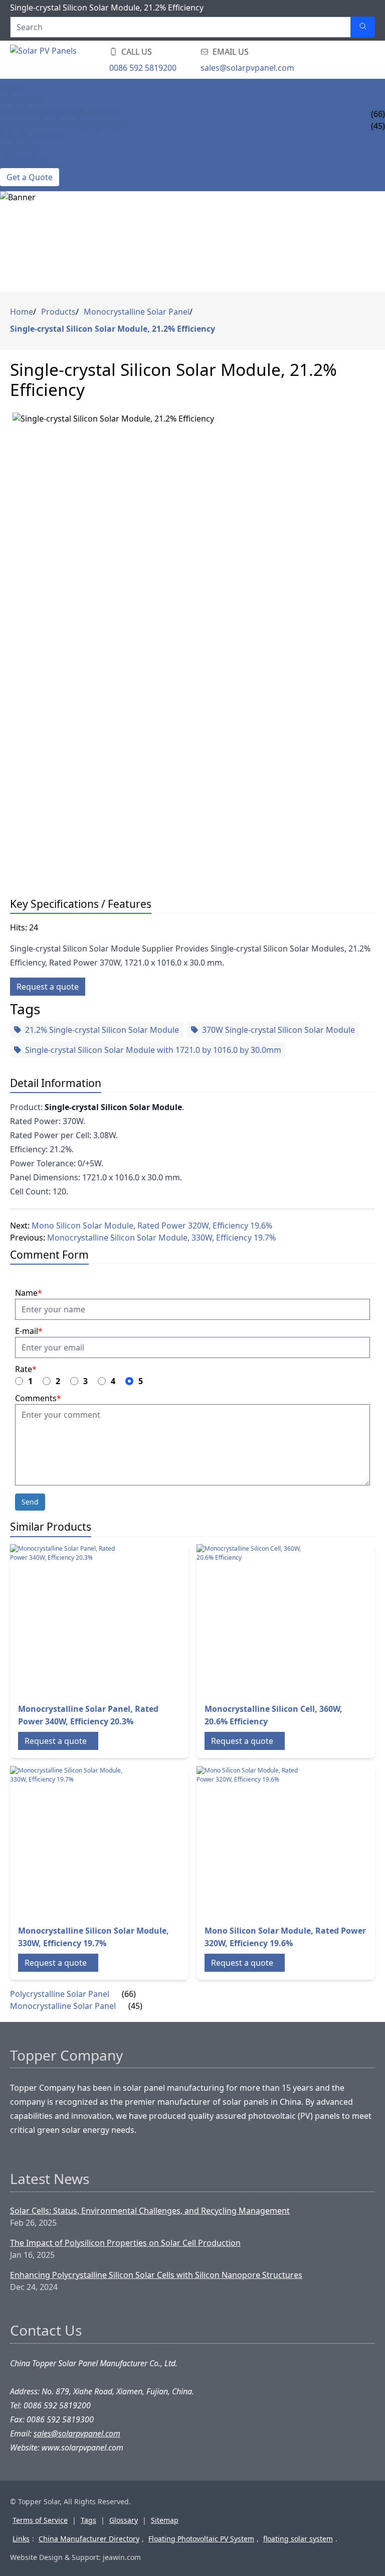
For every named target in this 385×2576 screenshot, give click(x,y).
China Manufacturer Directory (89, 2539)
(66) (129, 1994)
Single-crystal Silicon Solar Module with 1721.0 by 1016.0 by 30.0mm (153, 1050)
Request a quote (48, 987)
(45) (135, 2006)
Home (12, 90)
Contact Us (24, 162)
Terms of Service (40, 2520)
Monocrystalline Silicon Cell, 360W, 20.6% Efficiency (273, 1715)
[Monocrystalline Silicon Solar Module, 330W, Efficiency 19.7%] (68, 1841)
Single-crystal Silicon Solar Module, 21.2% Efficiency (113, 329)
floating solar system (298, 2539)
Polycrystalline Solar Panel (61, 114)
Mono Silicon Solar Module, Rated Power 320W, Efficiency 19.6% (152, 1226)
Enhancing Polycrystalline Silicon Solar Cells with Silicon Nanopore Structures (156, 2275)
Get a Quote (30, 177)
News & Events (31, 138)
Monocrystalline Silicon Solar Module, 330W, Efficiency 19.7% (161, 1238)
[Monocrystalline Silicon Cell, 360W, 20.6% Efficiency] (254, 1619)
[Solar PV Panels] (70, 60)
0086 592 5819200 (143, 68)
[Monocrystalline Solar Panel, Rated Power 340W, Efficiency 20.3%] (68, 1619)
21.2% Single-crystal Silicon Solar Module (102, 1030)
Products (21, 102)
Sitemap (165, 2520)
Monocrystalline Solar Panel (64, 126)
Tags (88, 2520)
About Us (20, 150)
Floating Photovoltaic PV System (201, 2539)
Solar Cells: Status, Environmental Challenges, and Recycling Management (150, 2211)
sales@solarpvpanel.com (247, 68)
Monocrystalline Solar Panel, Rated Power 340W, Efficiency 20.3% (88, 1715)
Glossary (124, 2520)
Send (30, 1502)
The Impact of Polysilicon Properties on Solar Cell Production (125, 2243)
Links (21, 2539)
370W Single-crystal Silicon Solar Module (278, 1030)
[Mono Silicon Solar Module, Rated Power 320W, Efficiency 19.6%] (254, 1841)
